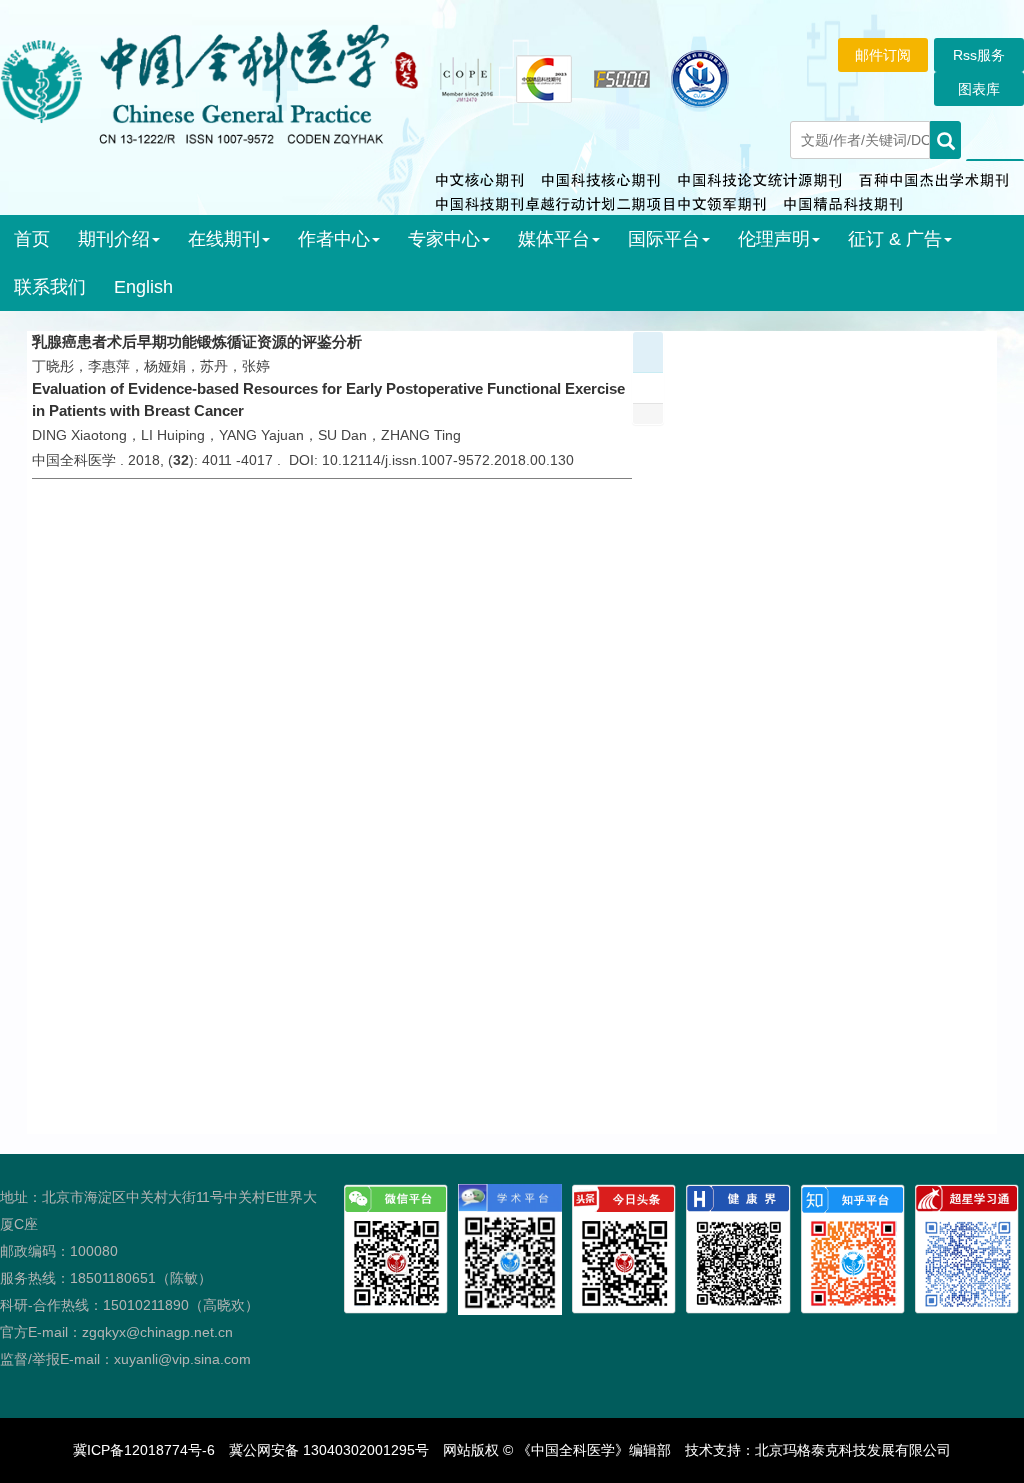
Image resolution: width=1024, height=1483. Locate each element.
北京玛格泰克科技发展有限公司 (853, 1450)
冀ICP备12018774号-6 (144, 1450)
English (143, 287)
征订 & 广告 (895, 239)
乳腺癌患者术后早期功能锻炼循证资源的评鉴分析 (197, 341)
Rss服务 (979, 55)
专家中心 (444, 239)
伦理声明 (774, 239)
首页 (32, 239)
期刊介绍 (114, 239)
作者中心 (334, 239)
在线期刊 (224, 239)
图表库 (979, 89)
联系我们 (50, 287)
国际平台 (664, 239)
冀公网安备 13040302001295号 (329, 1450)
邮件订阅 (883, 55)
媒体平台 (554, 239)
